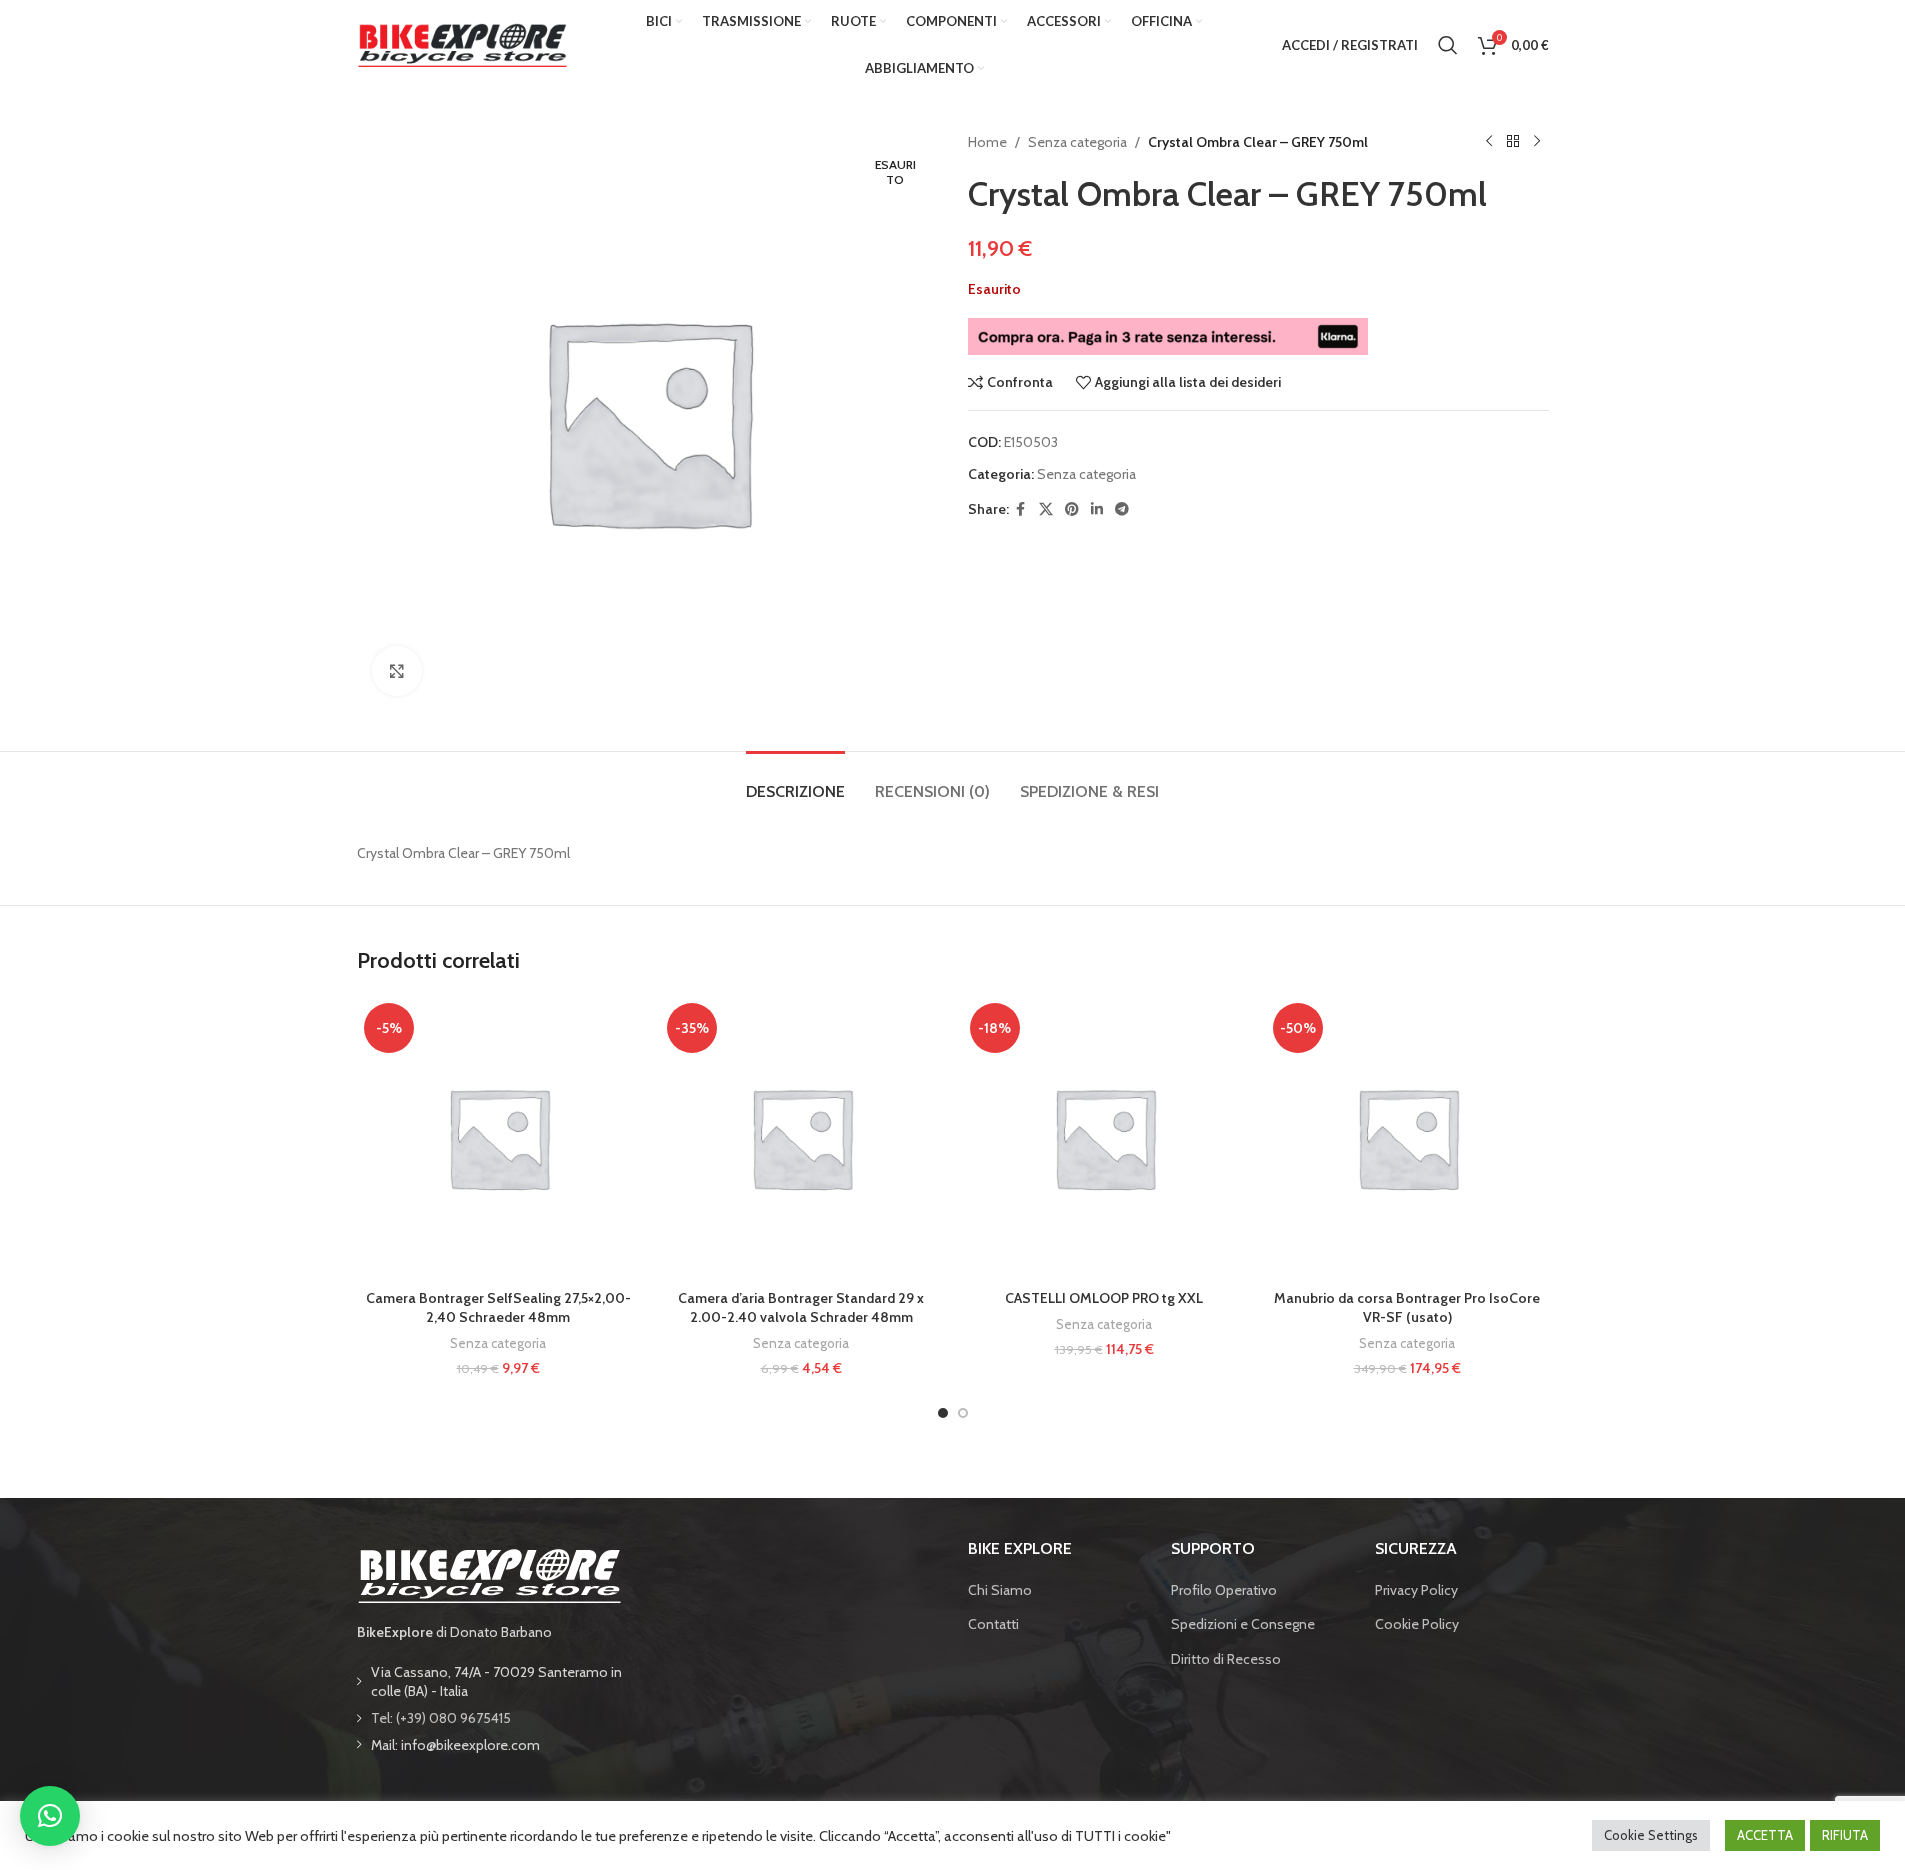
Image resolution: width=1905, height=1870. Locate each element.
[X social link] (1046, 509)
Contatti (993, 1624)
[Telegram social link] (1122, 509)
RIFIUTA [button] (1845, 1835)
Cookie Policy (1417, 1624)
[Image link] (489, 1574)
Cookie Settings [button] (1651, 1835)
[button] (50, 1816)
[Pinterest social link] (1072, 509)
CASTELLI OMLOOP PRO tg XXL (1104, 1298)
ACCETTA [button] (1765, 1835)
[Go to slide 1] (943, 1413)
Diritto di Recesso (1226, 1659)
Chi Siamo (1000, 1590)
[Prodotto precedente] (1489, 142)
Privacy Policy (1416, 1590)
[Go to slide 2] (963, 1413)
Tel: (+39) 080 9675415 (441, 1718)
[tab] (795, 781)
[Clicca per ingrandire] (397, 671)
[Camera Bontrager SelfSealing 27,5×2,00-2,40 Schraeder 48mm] (498, 1137)
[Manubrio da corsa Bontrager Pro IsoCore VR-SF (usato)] (1407, 1137)
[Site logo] (462, 43)
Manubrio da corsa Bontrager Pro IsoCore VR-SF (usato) (1407, 1308)
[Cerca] (1448, 45)
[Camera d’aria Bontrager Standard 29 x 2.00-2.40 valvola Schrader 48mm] (801, 1137)
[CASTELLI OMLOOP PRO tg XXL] (1104, 1137)
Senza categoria (1077, 142)
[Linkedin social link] (1097, 509)
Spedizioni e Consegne (1243, 1624)
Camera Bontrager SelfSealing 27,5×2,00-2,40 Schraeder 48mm (498, 1308)
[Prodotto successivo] (1537, 142)
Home (987, 142)
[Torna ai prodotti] (1513, 142)
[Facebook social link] (1021, 509)
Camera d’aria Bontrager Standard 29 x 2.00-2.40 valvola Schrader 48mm (801, 1308)
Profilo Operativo (1224, 1590)
